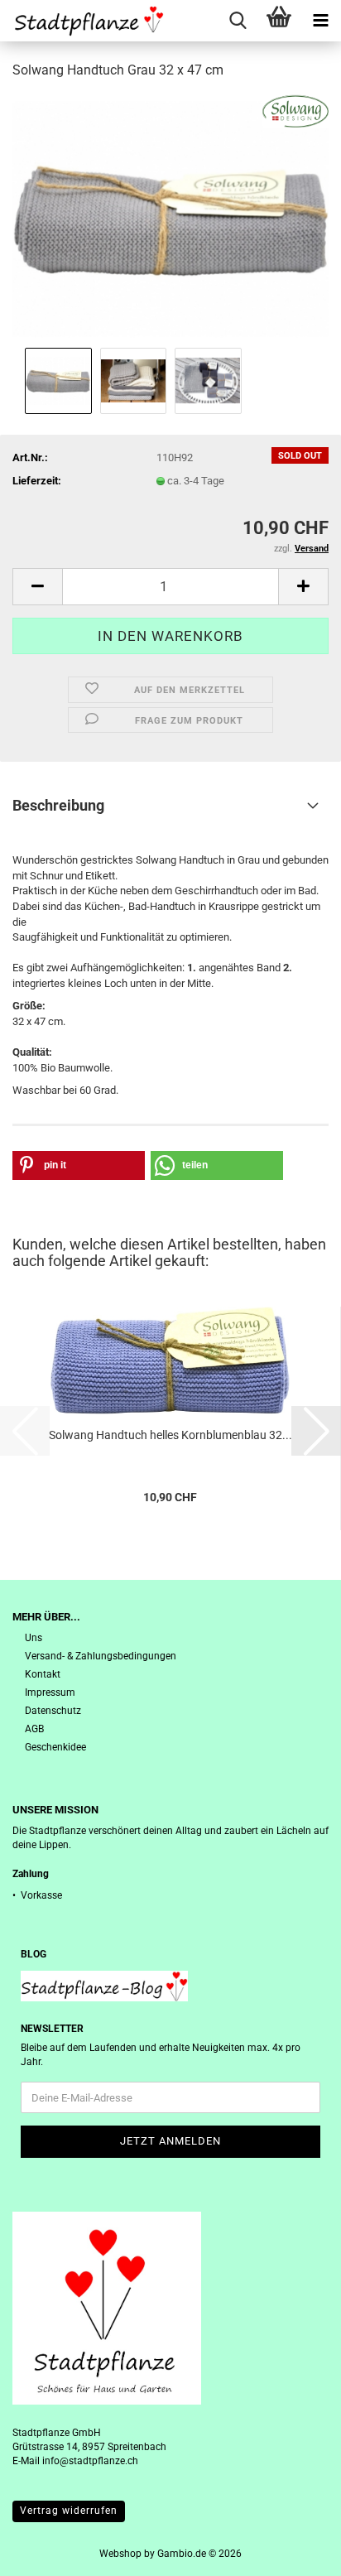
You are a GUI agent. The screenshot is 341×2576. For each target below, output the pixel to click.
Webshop (120, 2554)
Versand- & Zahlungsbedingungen (101, 1656)
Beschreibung (58, 805)
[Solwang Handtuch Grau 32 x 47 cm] (170, 218)
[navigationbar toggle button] (320, 21)
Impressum (50, 1692)
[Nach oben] (295, 2551)
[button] (37, 587)
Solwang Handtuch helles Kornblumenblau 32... (170, 1435)
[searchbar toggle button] (238, 21)
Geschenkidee (55, 1747)
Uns (34, 1638)
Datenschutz (53, 1711)
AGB (34, 1729)
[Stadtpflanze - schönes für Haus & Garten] (83, 21)
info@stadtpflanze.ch (90, 2461)
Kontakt (43, 1674)
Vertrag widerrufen (69, 2511)
